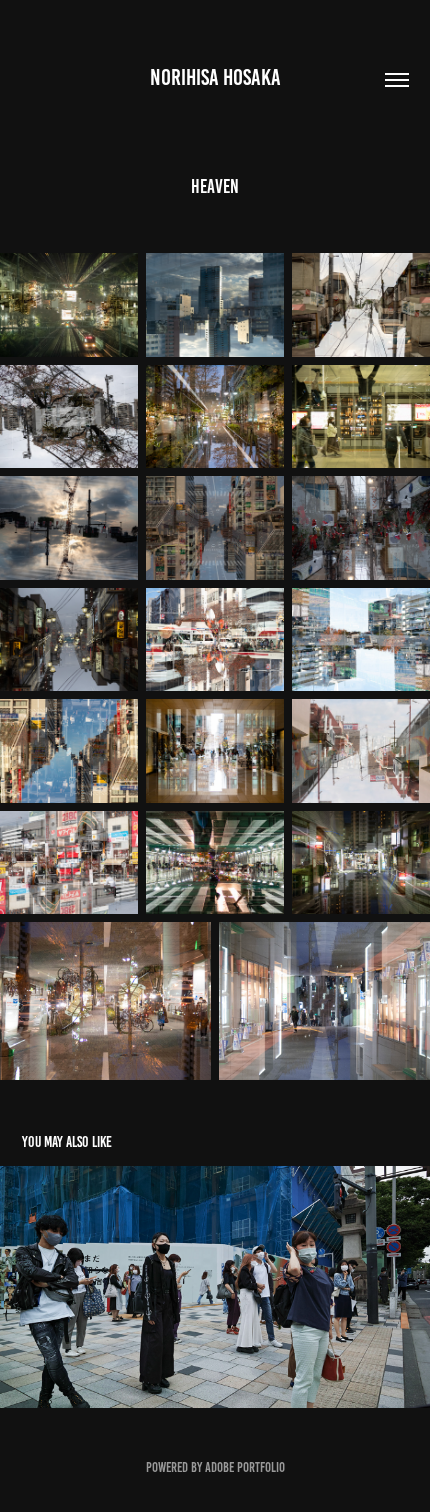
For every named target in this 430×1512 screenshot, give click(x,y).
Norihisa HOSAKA (215, 77)
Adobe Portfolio (245, 1467)
